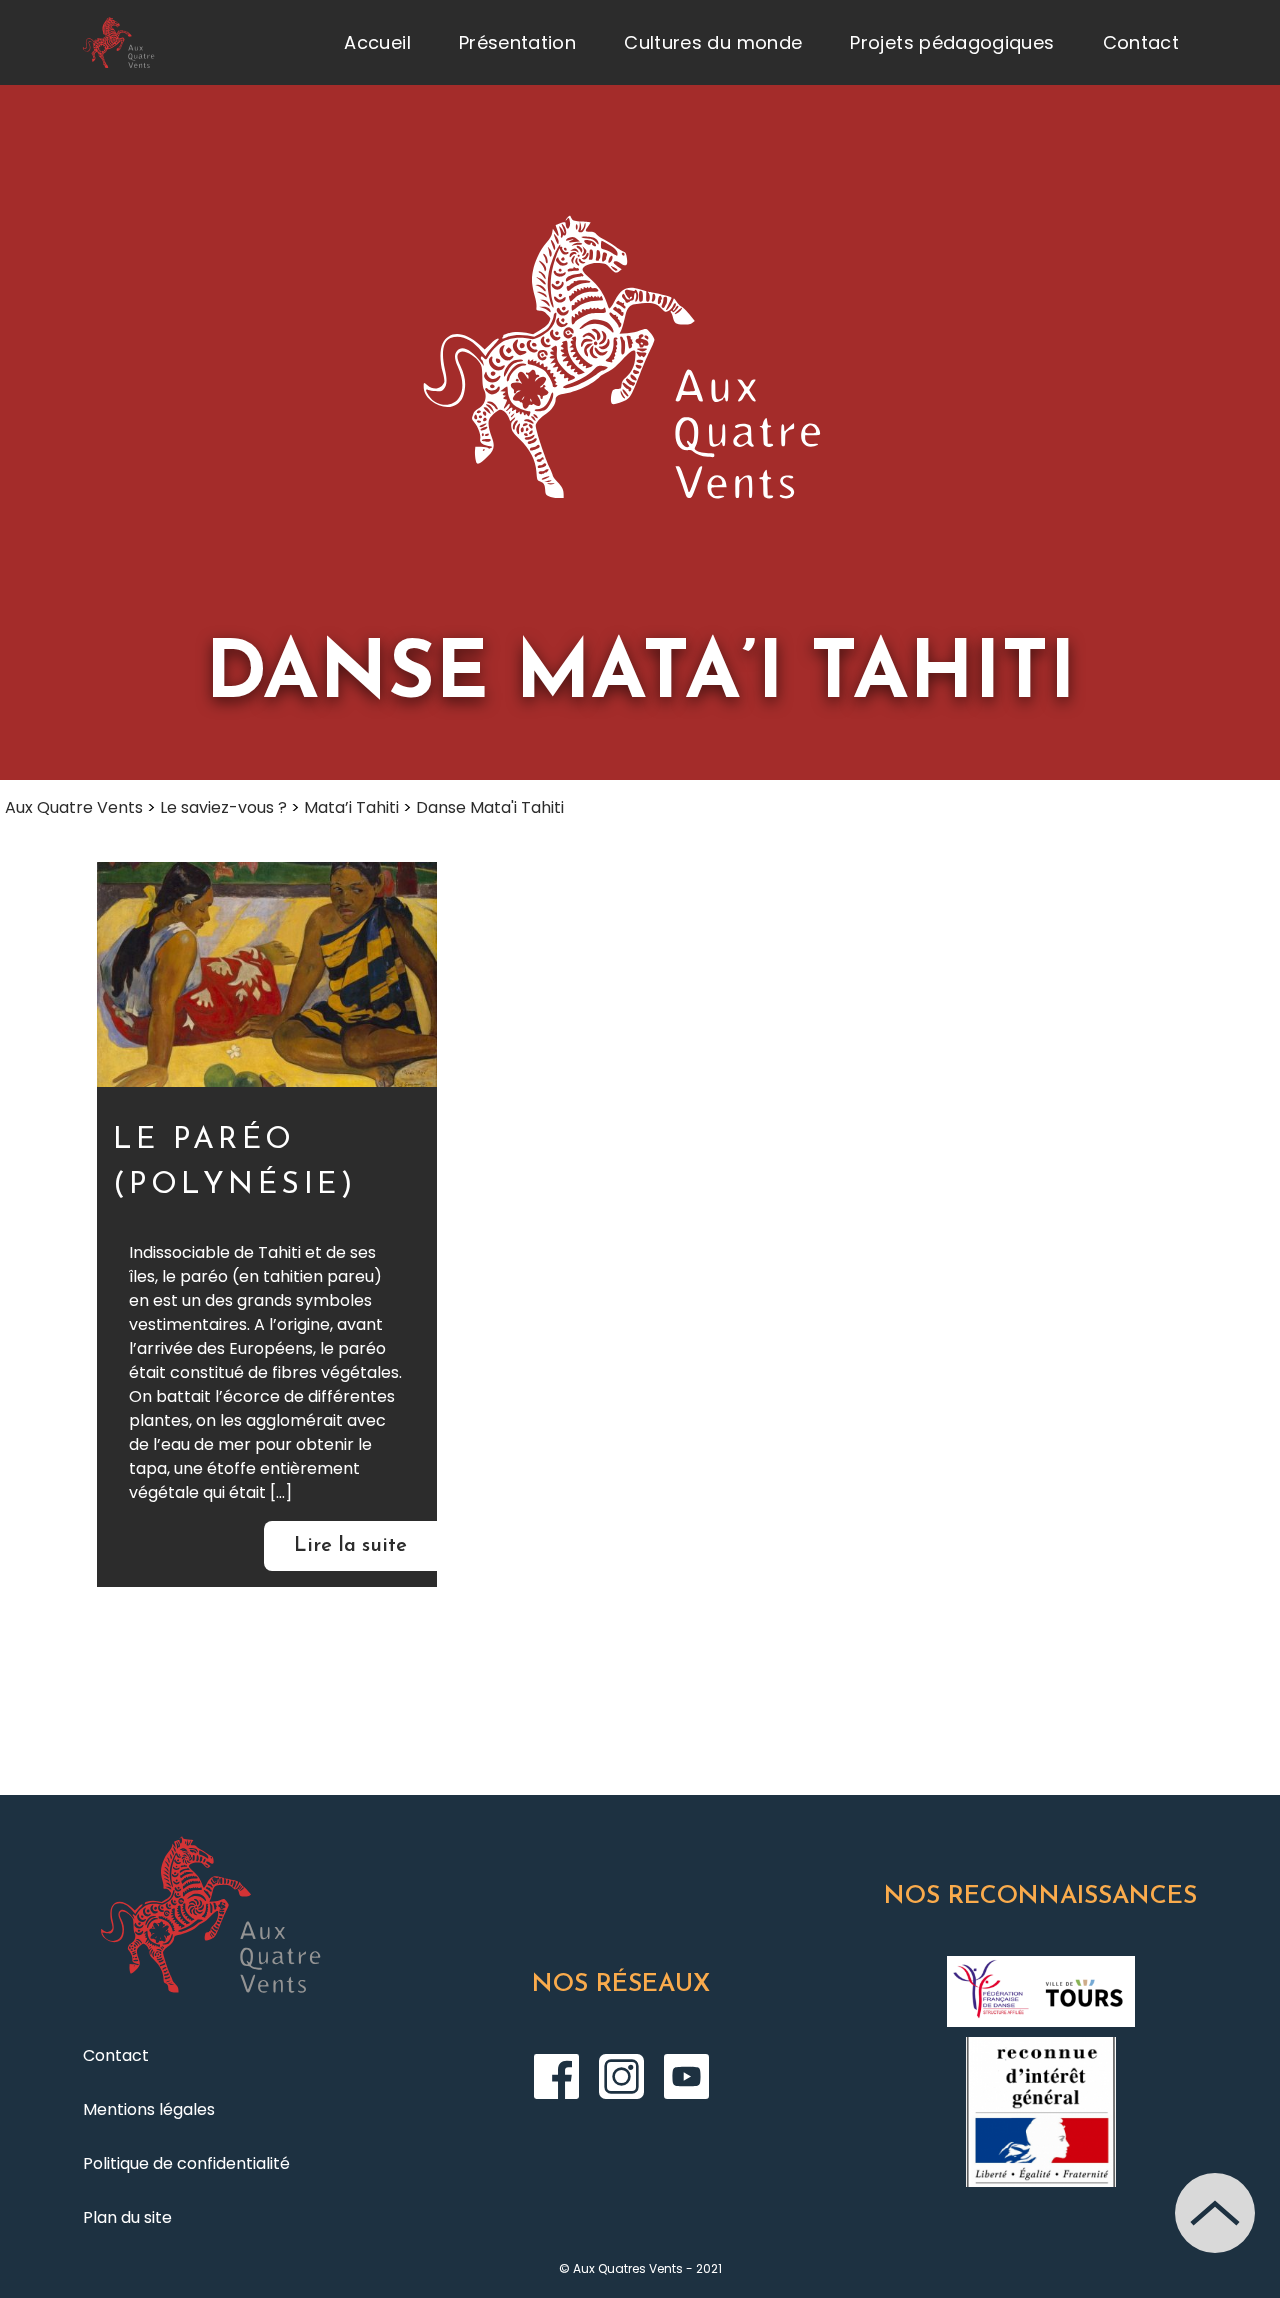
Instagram (621, 2076)
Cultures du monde (713, 42)
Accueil (377, 42)
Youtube (686, 2076)
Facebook (556, 2076)
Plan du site (127, 2217)
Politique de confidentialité (186, 2163)
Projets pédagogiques (952, 42)
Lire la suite (350, 1546)
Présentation (517, 42)
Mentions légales (149, 2109)
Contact (1141, 42)
